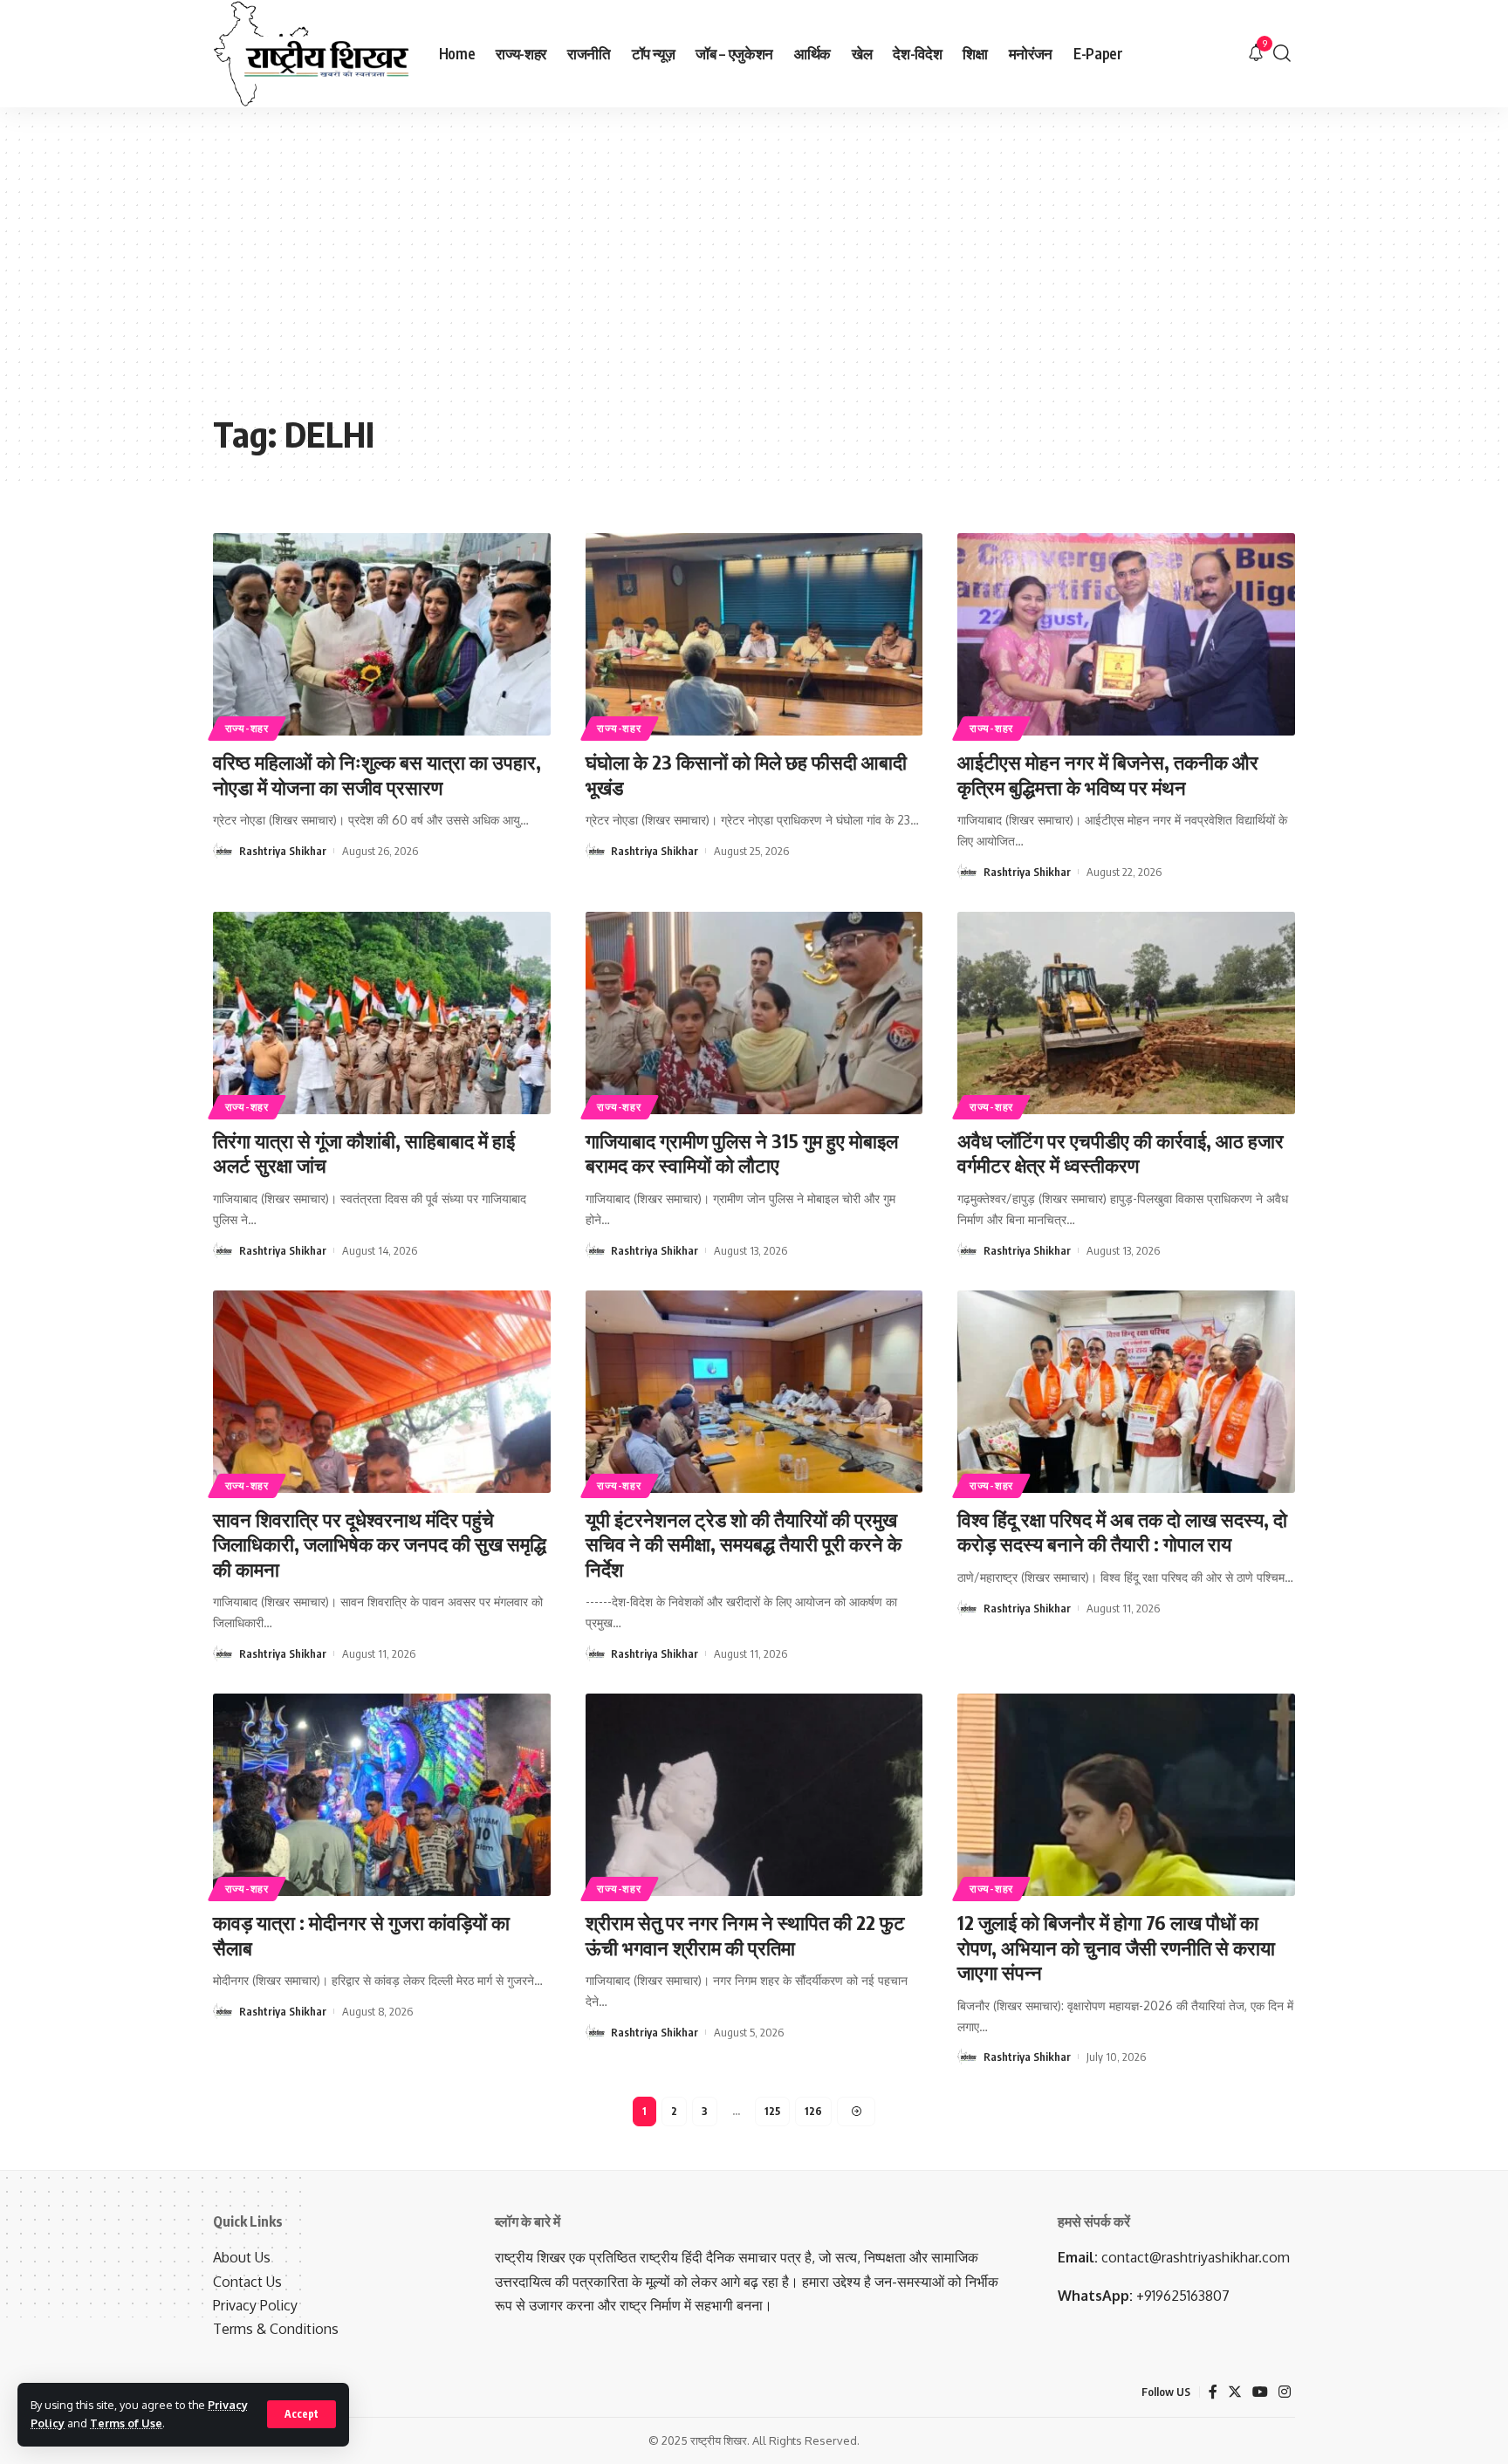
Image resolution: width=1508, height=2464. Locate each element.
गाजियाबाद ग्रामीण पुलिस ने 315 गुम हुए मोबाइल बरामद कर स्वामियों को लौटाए (742, 1153)
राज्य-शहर (247, 728)
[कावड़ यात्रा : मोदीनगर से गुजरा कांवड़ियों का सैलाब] (382, 1795)
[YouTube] (1260, 2392)
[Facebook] (1213, 2392)
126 (813, 2111)
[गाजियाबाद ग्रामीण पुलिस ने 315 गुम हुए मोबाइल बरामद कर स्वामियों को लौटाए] (754, 1013)
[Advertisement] (754, 273)
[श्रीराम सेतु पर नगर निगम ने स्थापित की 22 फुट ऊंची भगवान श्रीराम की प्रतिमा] (754, 1795)
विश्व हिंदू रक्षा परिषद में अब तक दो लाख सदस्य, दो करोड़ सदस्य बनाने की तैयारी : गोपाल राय (1122, 1532)
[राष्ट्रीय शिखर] (312, 54)
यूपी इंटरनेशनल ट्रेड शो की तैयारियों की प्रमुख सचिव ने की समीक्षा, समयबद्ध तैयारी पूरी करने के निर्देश (744, 1544)
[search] (1282, 54)
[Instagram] (1285, 2392)
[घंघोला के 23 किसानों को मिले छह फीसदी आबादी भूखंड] (754, 634)
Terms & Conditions (276, 2329)
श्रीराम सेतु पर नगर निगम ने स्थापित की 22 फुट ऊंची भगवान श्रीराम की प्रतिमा (745, 1935)
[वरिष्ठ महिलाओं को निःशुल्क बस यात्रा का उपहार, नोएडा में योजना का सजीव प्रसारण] (382, 634)
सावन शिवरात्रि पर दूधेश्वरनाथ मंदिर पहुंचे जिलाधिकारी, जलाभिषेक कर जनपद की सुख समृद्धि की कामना (380, 1544)
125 (772, 2111)
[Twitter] (1235, 2392)
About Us (242, 2257)
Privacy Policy (255, 2305)
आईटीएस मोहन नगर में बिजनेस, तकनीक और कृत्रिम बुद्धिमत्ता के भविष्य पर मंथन (1108, 774)
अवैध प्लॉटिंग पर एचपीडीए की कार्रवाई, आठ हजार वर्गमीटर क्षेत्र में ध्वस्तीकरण (1121, 1153)
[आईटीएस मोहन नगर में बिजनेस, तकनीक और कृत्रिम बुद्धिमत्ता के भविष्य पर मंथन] (1126, 634)
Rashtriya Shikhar (283, 851)
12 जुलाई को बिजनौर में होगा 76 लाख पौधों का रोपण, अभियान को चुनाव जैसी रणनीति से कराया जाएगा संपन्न (1116, 1947)
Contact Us (247, 2282)
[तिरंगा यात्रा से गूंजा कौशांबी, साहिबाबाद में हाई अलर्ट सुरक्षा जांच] (382, 1013)
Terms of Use (126, 2423)
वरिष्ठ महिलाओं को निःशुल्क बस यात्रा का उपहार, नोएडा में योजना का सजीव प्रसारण (377, 774)
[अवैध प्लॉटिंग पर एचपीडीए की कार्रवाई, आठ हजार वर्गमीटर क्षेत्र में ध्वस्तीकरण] (1126, 1013)
